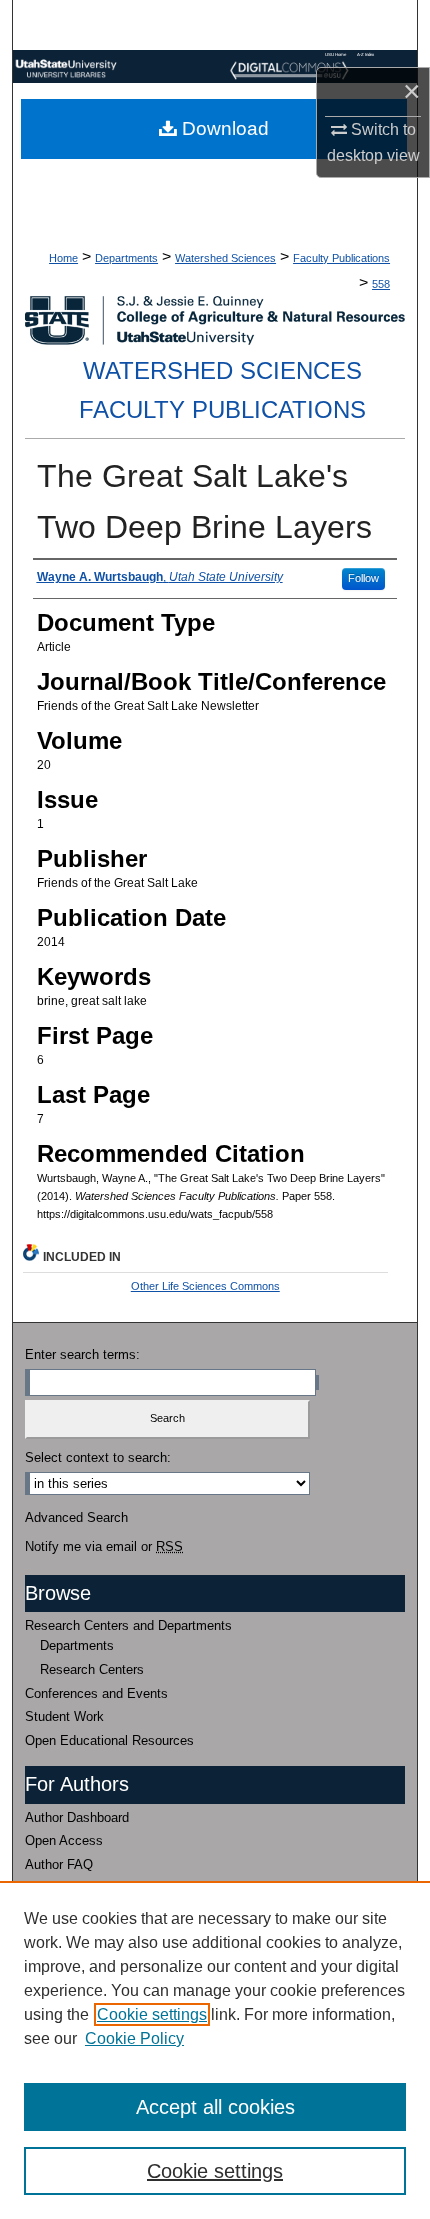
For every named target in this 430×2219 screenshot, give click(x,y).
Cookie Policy (134, 2038)
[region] (215, 2050)
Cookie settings (152, 2014)
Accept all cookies (215, 2107)
